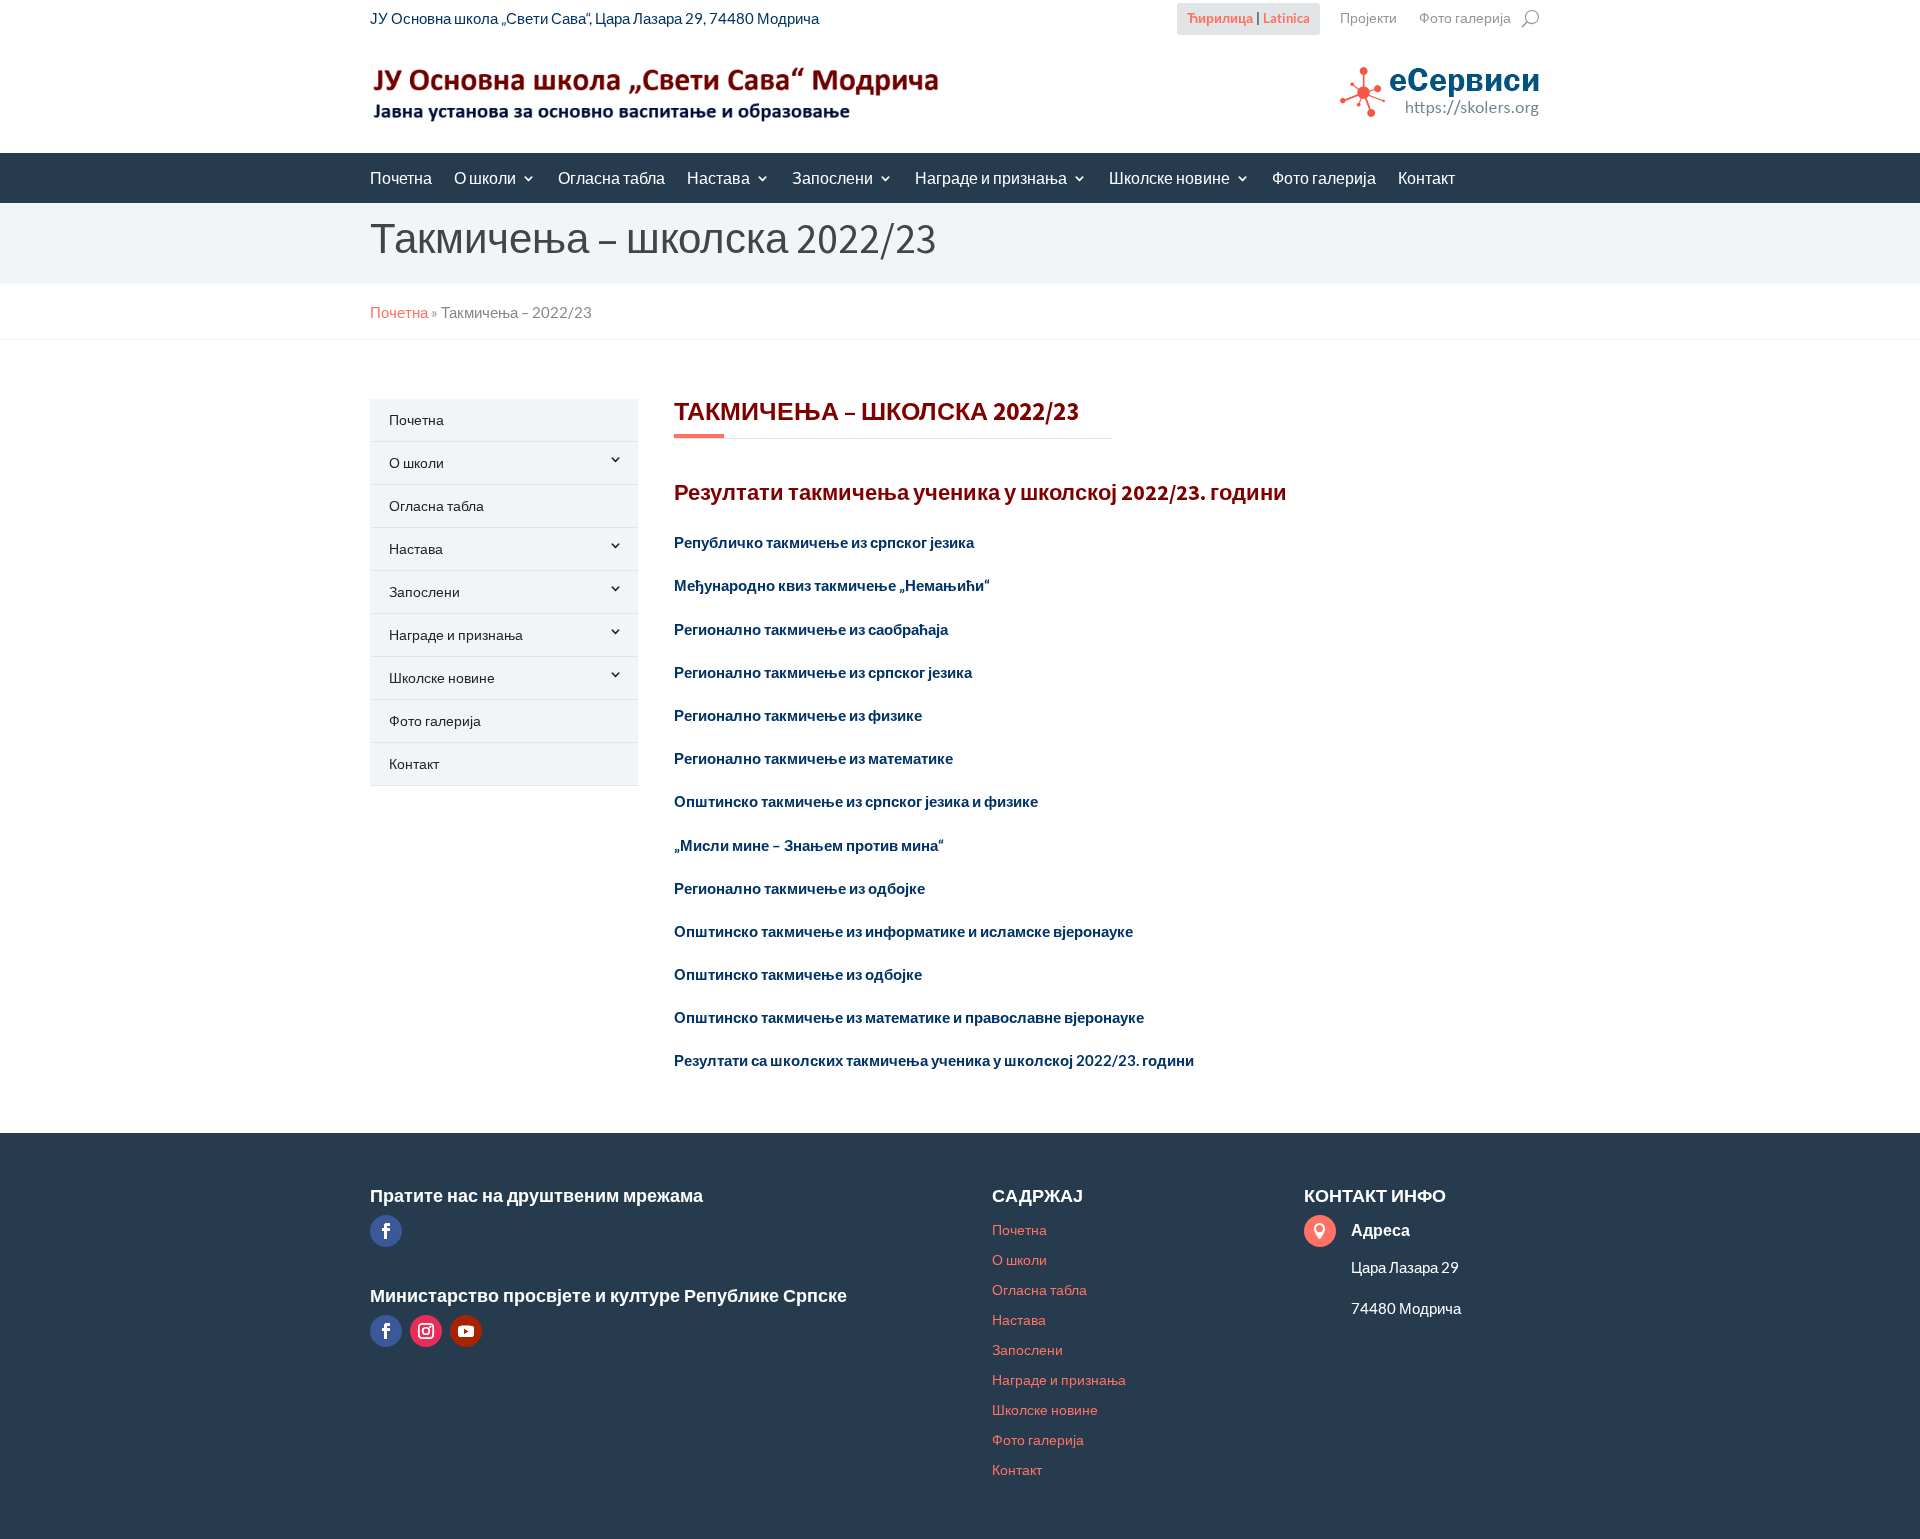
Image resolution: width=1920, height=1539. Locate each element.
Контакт (1426, 179)
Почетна (401, 179)
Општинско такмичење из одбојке (798, 974)
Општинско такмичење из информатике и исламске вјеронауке (903, 931)
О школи (485, 179)
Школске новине (1169, 179)
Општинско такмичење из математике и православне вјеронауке (909, 1017)
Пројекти (1368, 18)
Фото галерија (1465, 18)
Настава (718, 179)
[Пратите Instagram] (426, 1331)
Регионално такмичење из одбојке (799, 888)
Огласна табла (611, 179)
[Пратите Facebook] (386, 1231)
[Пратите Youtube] (466, 1331)
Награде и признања (991, 179)
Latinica (1286, 18)
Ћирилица (1220, 18)
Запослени (832, 179)
